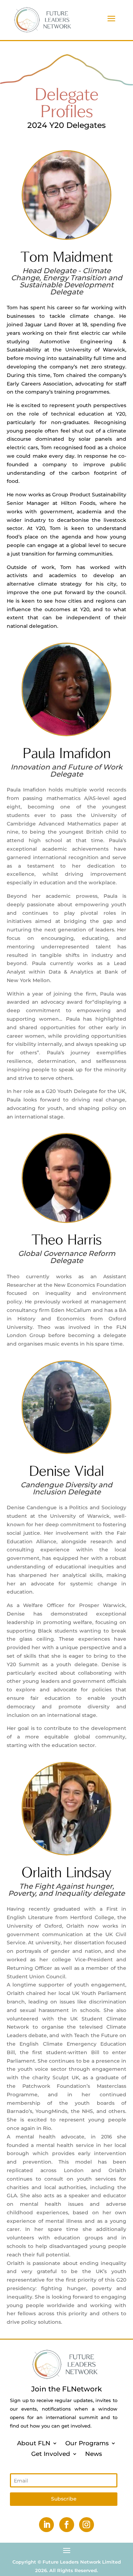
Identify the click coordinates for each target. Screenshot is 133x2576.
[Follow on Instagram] (87, 2525)
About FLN (34, 2443)
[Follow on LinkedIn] (46, 2525)
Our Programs (87, 2443)
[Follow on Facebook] (67, 2525)
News (94, 2453)
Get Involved (51, 2453)
